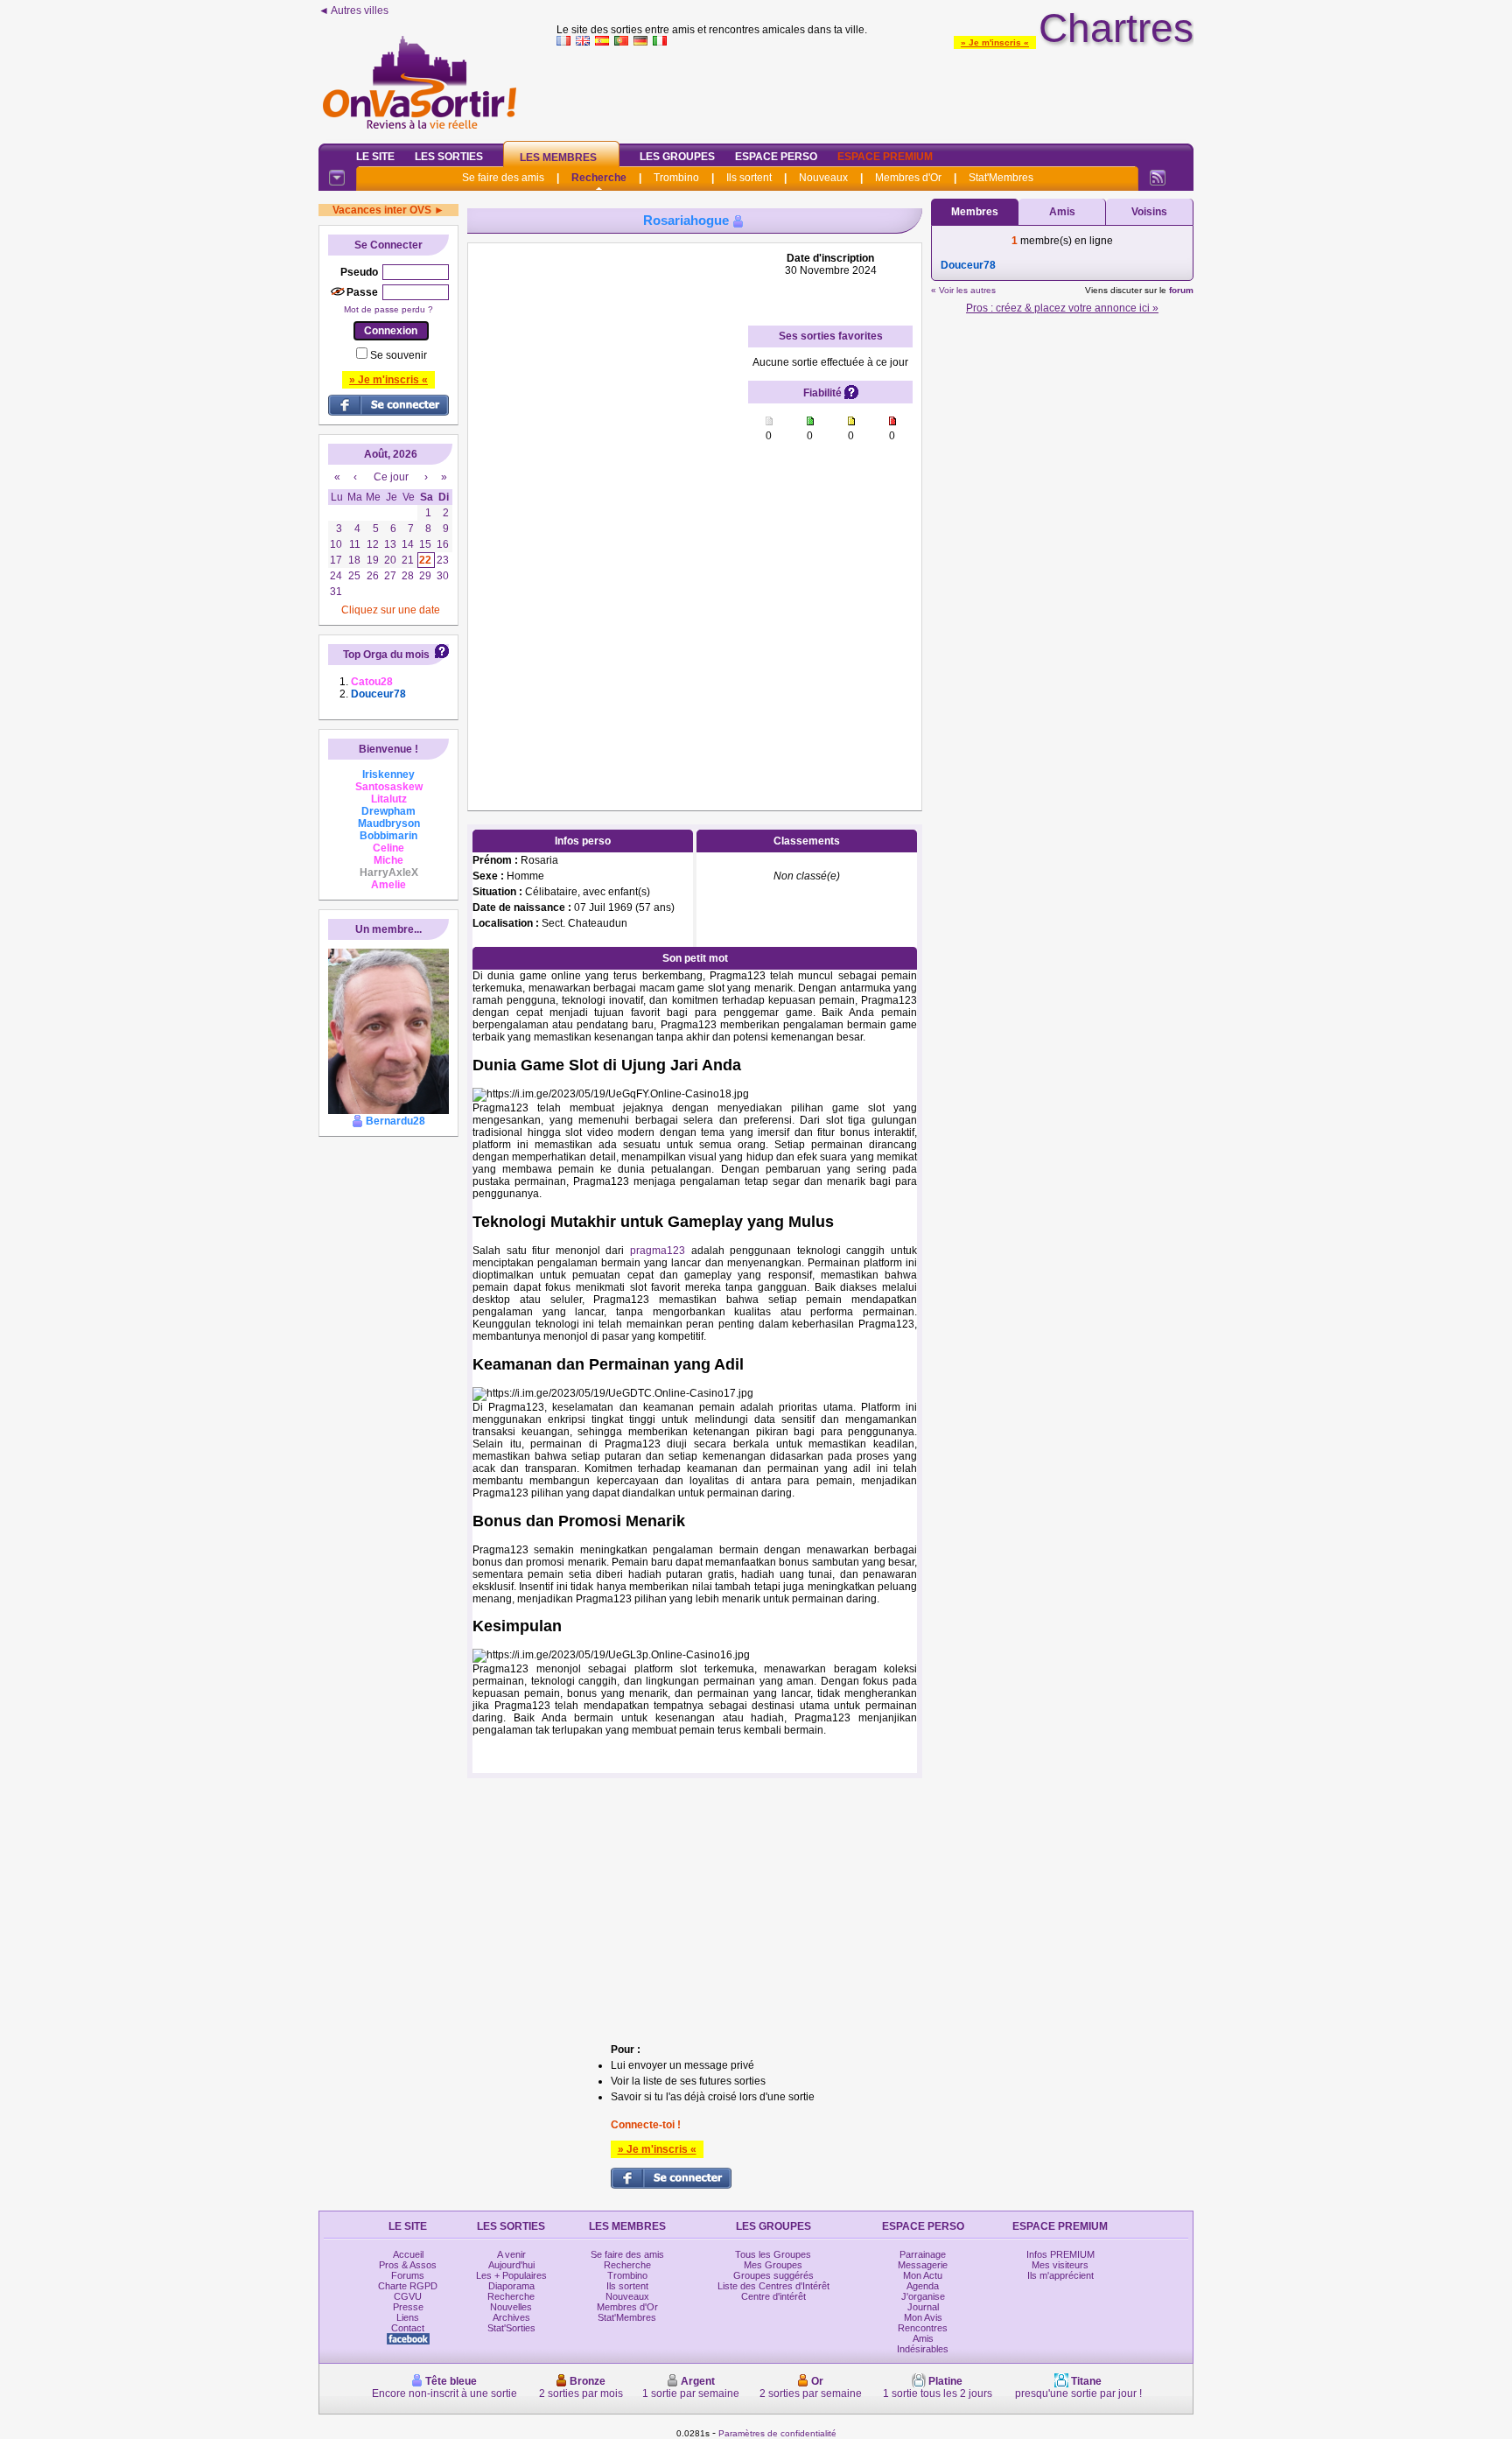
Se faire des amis (503, 178)
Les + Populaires (511, 2275)
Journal (923, 2307)
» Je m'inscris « (995, 42)
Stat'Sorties (511, 2328)
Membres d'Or (908, 178)
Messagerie (923, 2265)
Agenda (923, 2286)
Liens (408, 2317)
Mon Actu (923, 2275)
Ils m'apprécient (1060, 2275)
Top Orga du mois (386, 655)
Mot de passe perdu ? (388, 309)
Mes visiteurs (1060, 2265)
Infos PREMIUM (1060, 2254)
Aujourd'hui (511, 2265)
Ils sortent (749, 178)
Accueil (408, 2254)
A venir (511, 2254)
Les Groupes (677, 157)
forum (1181, 290)
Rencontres (923, 2328)
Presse (408, 2307)
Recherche (599, 178)
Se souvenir (399, 355)
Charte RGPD (408, 2286)
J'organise (923, 2296)
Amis (1062, 212)
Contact (408, 2328)
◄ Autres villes (353, 11)
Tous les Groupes (773, 2254)
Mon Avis (923, 2317)
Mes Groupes (773, 2265)
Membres (975, 212)
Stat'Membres (1001, 178)
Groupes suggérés (773, 2275)
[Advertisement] (875, 91)
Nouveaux (823, 178)
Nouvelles (511, 2307)
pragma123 (658, 1251)
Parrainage (923, 2254)
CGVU (408, 2296)
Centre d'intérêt (773, 2296)
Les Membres (558, 158)
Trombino (676, 178)
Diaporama (511, 2286)
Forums (408, 2275)
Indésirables (923, 2349)
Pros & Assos (408, 2265)
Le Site (375, 157)
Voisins (1149, 212)
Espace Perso (776, 157)
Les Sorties (449, 157)
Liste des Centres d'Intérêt (773, 2286)
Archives (511, 2317)
